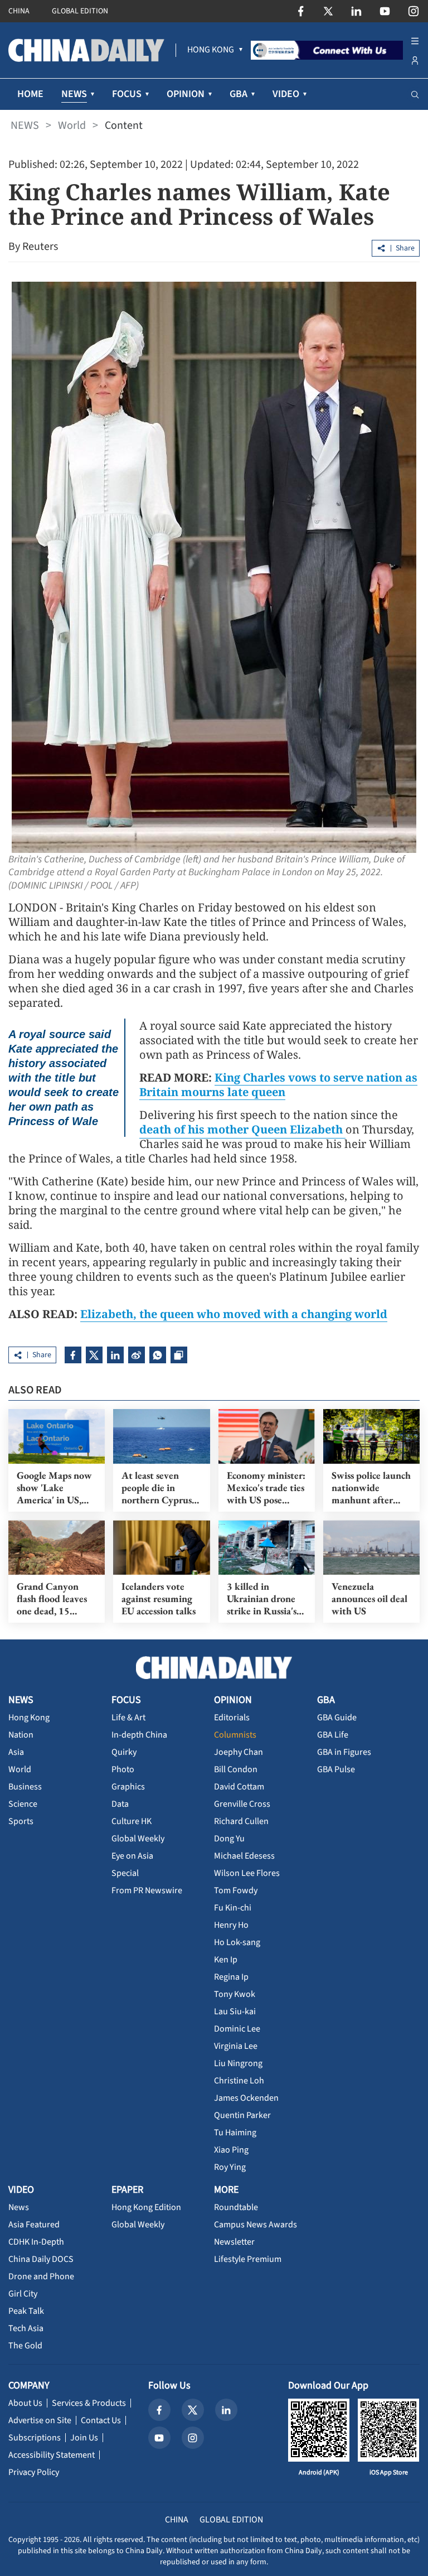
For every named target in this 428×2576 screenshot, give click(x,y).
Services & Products (89, 2403)
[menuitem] (211, 50)
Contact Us (101, 2420)
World (72, 126)
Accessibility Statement (52, 2455)
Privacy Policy (34, 2472)
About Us (25, 2403)
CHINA (19, 11)
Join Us (84, 2438)
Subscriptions (35, 2438)
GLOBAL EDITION (80, 11)
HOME (30, 94)
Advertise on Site (40, 2420)
